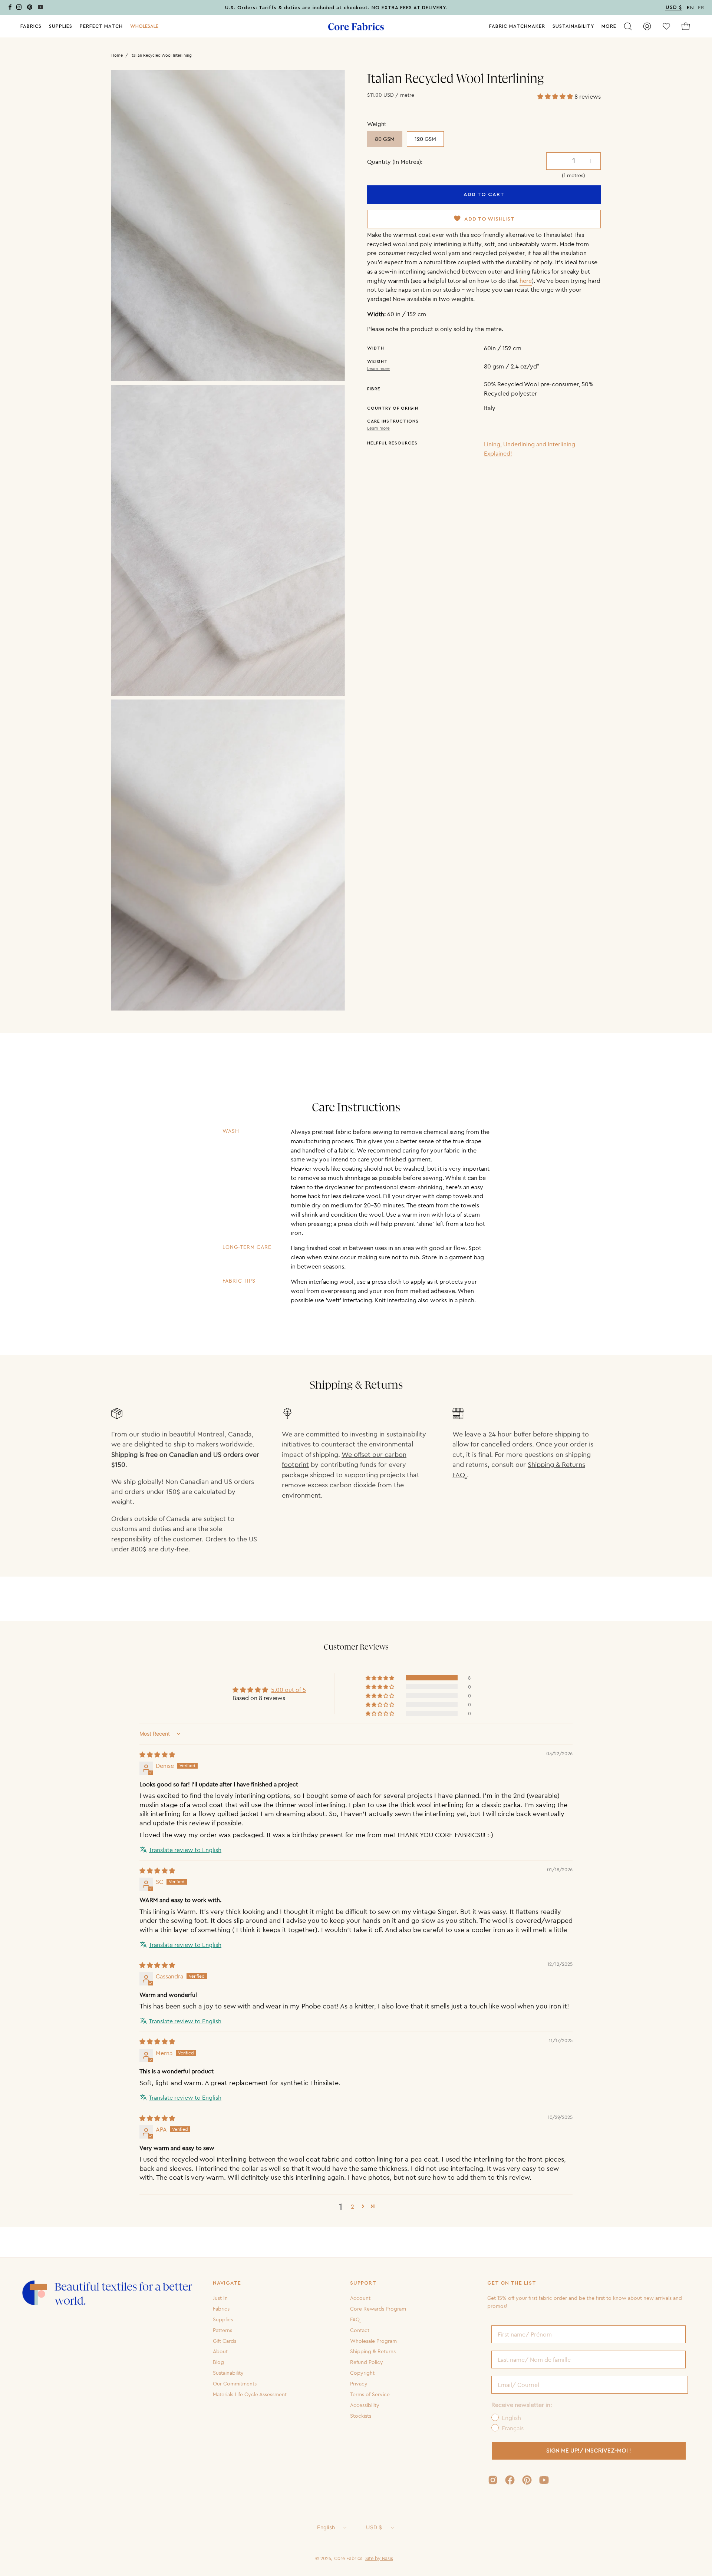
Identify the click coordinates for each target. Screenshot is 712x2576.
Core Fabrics (348, 2558)
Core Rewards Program (378, 2309)
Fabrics (221, 2309)
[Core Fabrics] (356, 27)
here (526, 281)
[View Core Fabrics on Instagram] (493, 2480)
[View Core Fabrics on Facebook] (510, 2480)
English (326, 2527)
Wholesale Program (373, 2341)
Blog (218, 2362)
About (220, 2351)
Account (360, 2298)
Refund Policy (367, 2362)
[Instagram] (19, 8)
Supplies (223, 2319)
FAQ (355, 2319)
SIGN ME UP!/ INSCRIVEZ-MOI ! (589, 2451)
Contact (360, 2330)
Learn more (378, 368)
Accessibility (365, 2405)
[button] (144, 26)
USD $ (374, 2527)
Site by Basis (379, 2558)
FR (701, 8)
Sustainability (228, 2373)
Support (363, 2283)
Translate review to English (185, 1850)
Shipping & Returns (373, 2351)
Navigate (227, 2283)
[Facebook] (10, 8)
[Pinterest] (30, 8)
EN (690, 8)
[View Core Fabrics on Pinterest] (527, 2480)
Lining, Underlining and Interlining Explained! (530, 449)
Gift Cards (225, 2341)
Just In (220, 2298)
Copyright (362, 2373)
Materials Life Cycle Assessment (250, 2394)
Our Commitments (235, 2384)
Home (117, 55)
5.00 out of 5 (289, 1690)
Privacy (359, 2384)
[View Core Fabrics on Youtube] (544, 2480)
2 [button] (352, 2206)
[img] (157, 1755)
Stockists (361, 2415)
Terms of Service (370, 2394)
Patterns (222, 2330)
